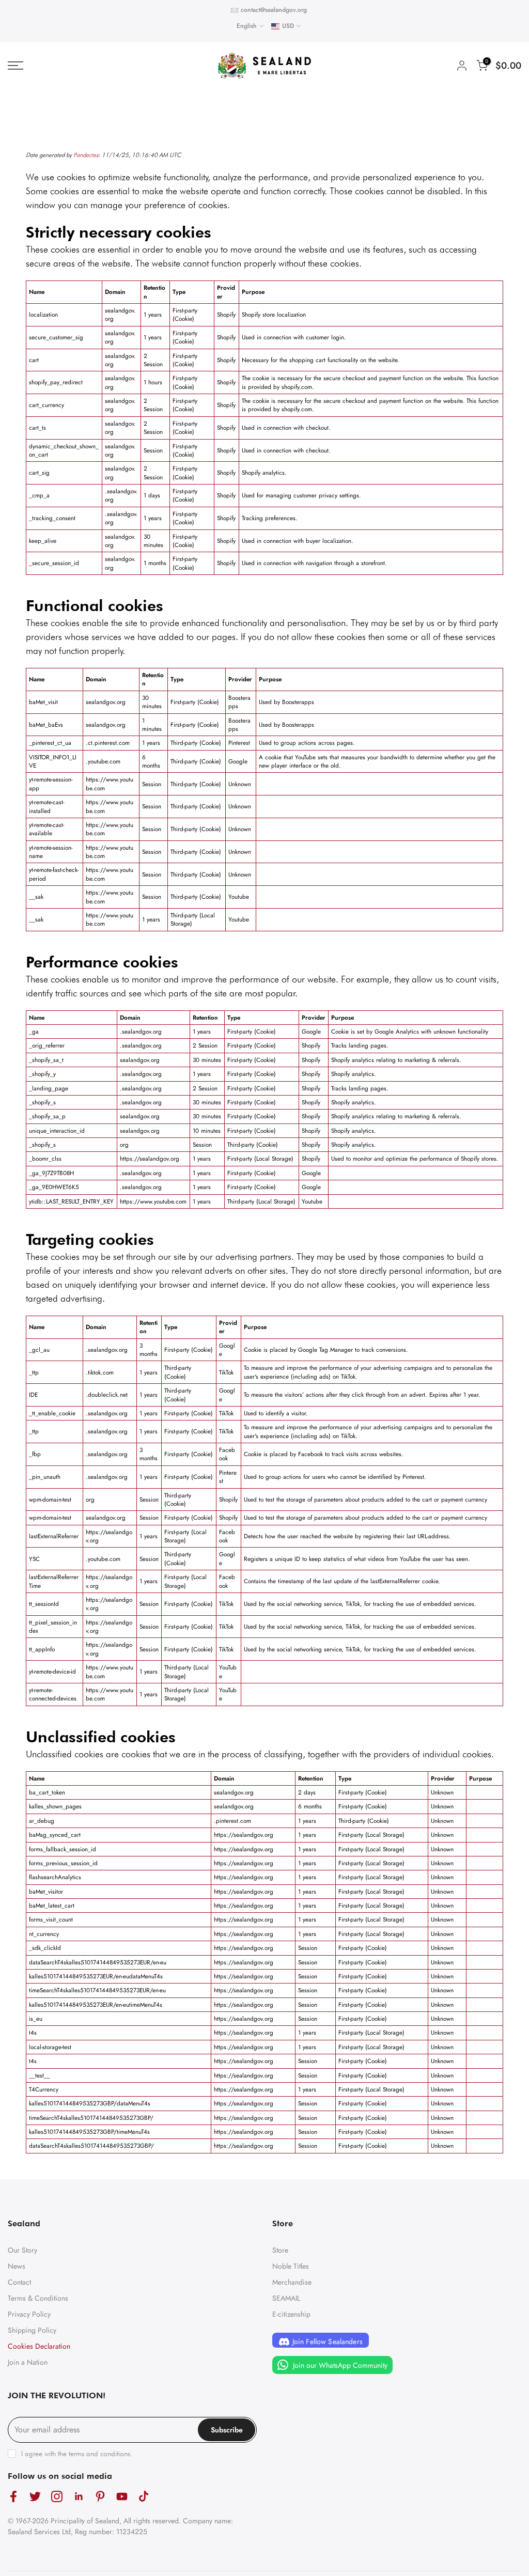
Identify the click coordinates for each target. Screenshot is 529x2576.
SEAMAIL (286, 2298)
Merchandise (292, 2282)
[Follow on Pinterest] (100, 2496)
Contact (19, 2282)
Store (280, 2250)
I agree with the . (77, 2454)
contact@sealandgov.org (274, 10)
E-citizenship (291, 2314)
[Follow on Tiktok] (144, 2496)
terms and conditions (99, 2454)
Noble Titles (291, 2266)
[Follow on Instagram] (57, 2496)
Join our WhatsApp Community (339, 2365)
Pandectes (86, 155)
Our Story (22, 2250)
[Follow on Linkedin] (79, 2496)
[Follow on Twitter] (35, 2496)
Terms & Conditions (38, 2298)
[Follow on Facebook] (13, 2496)
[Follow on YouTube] (122, 2496)
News (17, 2266)
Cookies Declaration (39, 2346)
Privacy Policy (29, 2314)
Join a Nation (28, 2362)
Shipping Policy (32, 2330)
